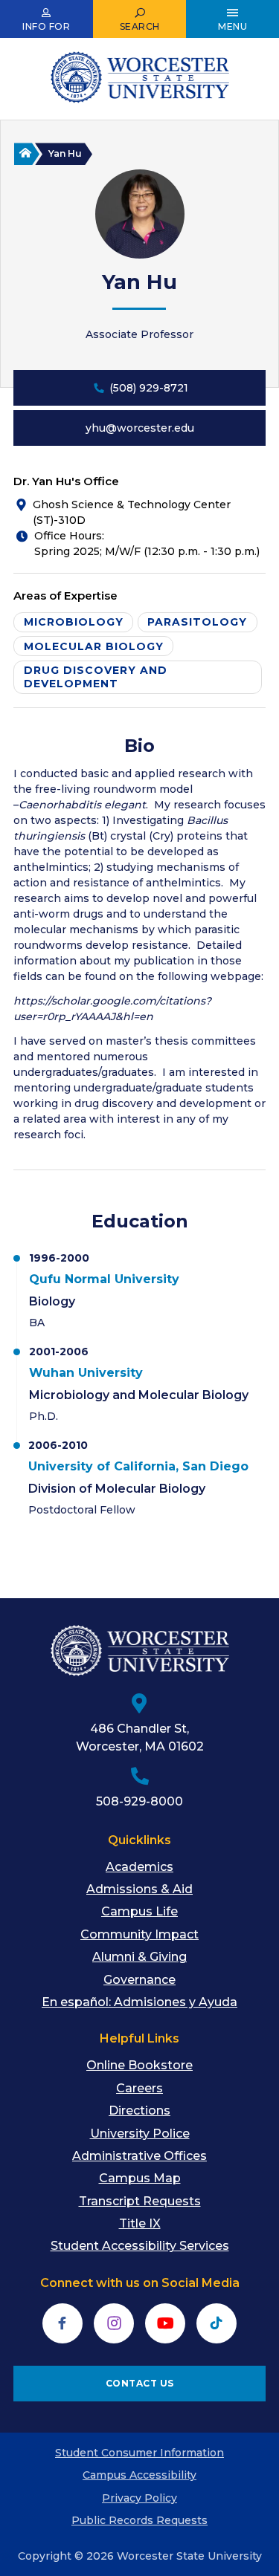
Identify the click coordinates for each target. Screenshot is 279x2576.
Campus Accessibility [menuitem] (139, 2475)
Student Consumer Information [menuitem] (139, 2453)
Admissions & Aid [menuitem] (139, 1889)
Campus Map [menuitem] (140, 2178)
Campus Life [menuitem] (139, 1911)
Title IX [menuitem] (140, 2223)
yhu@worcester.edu (140, 428)
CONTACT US (140, 2383)
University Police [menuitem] (140, 2134)
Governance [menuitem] (139, 1980)
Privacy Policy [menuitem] (139, 2498)
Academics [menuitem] (139, 1867)
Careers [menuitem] (139, 2088)
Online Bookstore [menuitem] (139, 2065)
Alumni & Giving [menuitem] (139, 1957)
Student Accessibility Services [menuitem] (140, 2246)
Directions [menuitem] (139, 2111)
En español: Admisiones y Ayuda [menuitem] (139, 2002)
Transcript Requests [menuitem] (140, 2201)
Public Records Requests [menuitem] (139, 2520)
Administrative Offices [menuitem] (139, 2156)
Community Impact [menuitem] (139, 1934)
